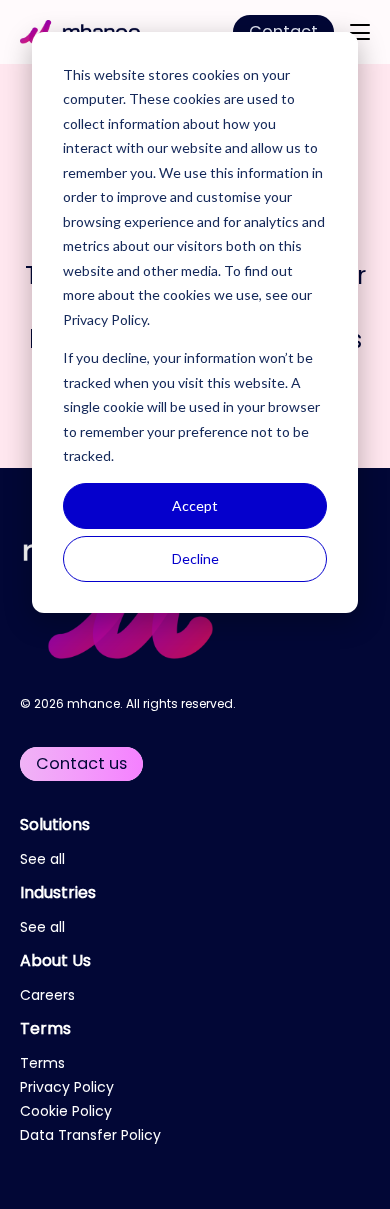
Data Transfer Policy (90, 1135)
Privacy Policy (105, 319)
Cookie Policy (66, 1111)
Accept (195, 505)
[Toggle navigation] (360, 32)
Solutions (55, 824)
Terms (45, 1028)
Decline (195, 558)
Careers (47, 995)
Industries (58, 892)
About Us (55, 960)
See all (42, 859)
